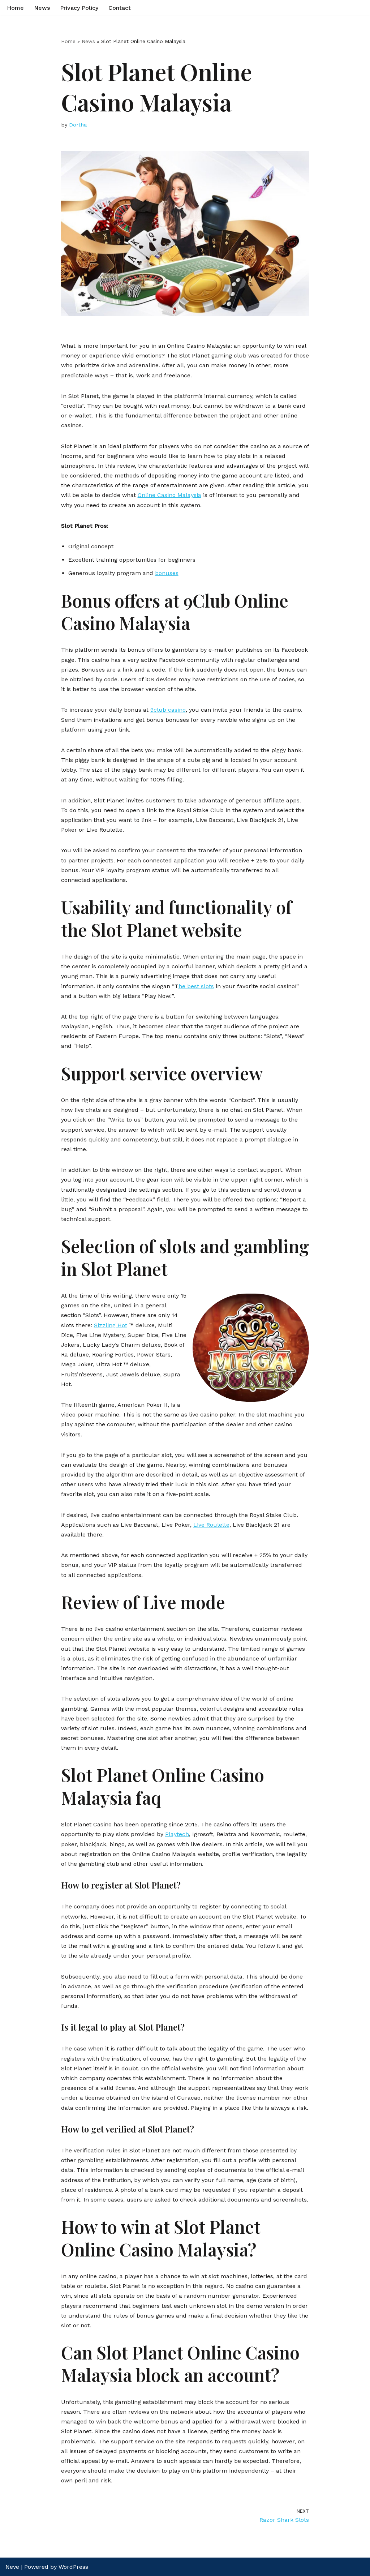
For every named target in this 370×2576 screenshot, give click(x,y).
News (42, 8)
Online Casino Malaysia (169, 495)
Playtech (177, 1834)
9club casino (168, 710)
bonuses (167, 573)
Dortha (78, 125)
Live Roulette (211, 1525)
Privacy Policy (79, 8)
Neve (12, 2567)
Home (15, 8)
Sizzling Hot (111, 1325)
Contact (120, 8)
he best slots (196, 986)
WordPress (73, 2567)
